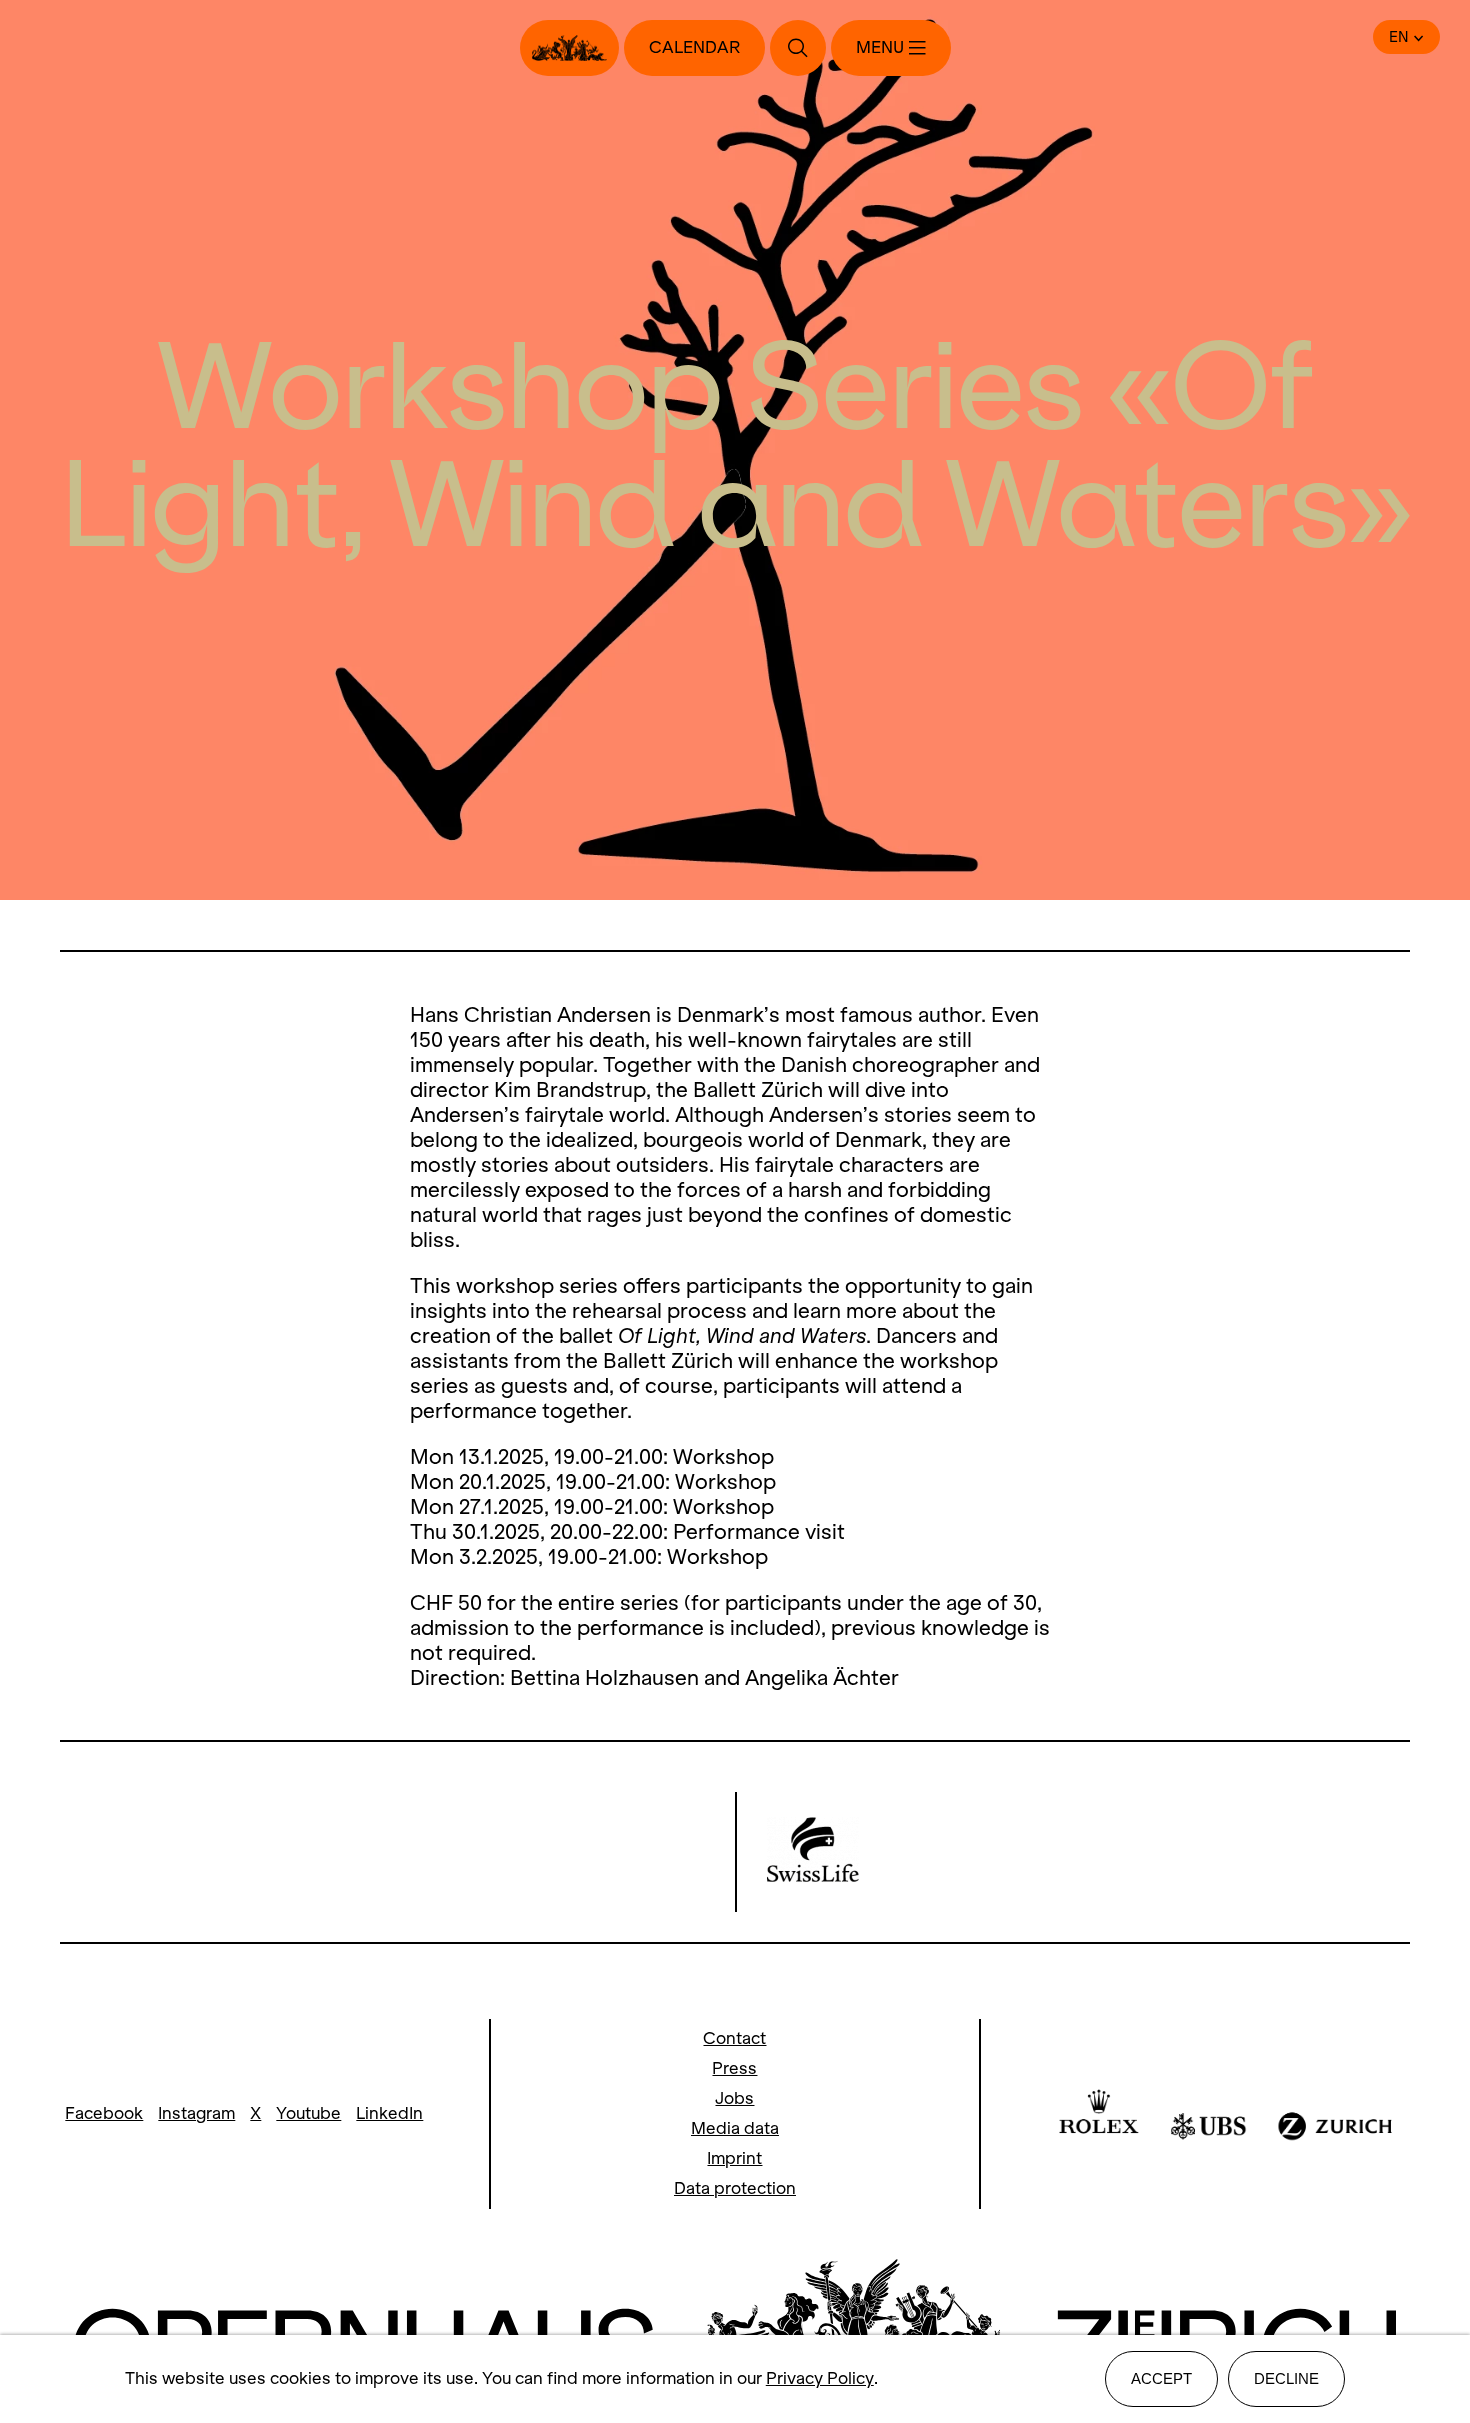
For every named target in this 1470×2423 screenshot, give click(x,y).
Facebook (104, 2113)
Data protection (735, 2188)
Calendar (694, 47)
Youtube (308, 2113)
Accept (1161, 2378)
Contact (734, 2038)
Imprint (734, 2158)
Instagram (196, 2113)
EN (1399, 37)
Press (734, 2068)
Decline (1286, 2378)
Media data (735, 2128)
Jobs (734, 2098)
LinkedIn (389, 2113)
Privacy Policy (820, 2378)
